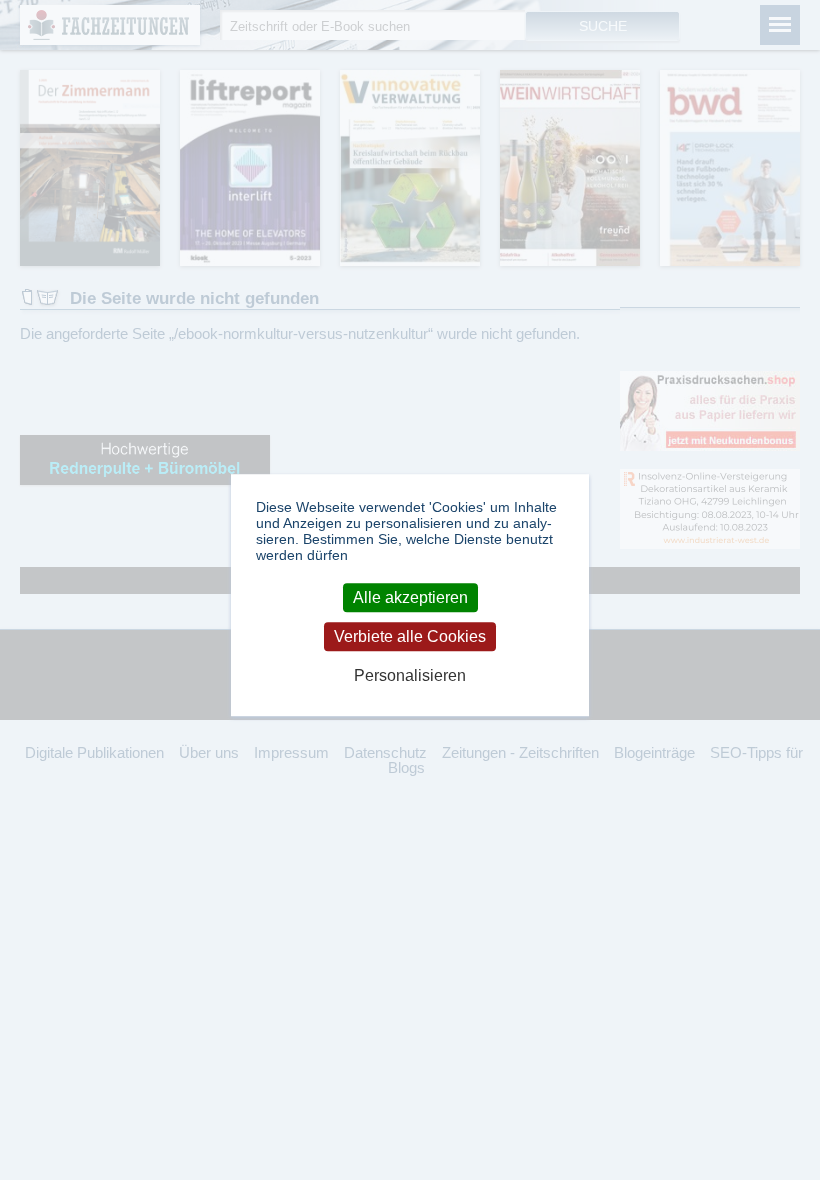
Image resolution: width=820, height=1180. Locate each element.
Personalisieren (410, 676)
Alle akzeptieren (410, 597)
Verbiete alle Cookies (410, 636)
